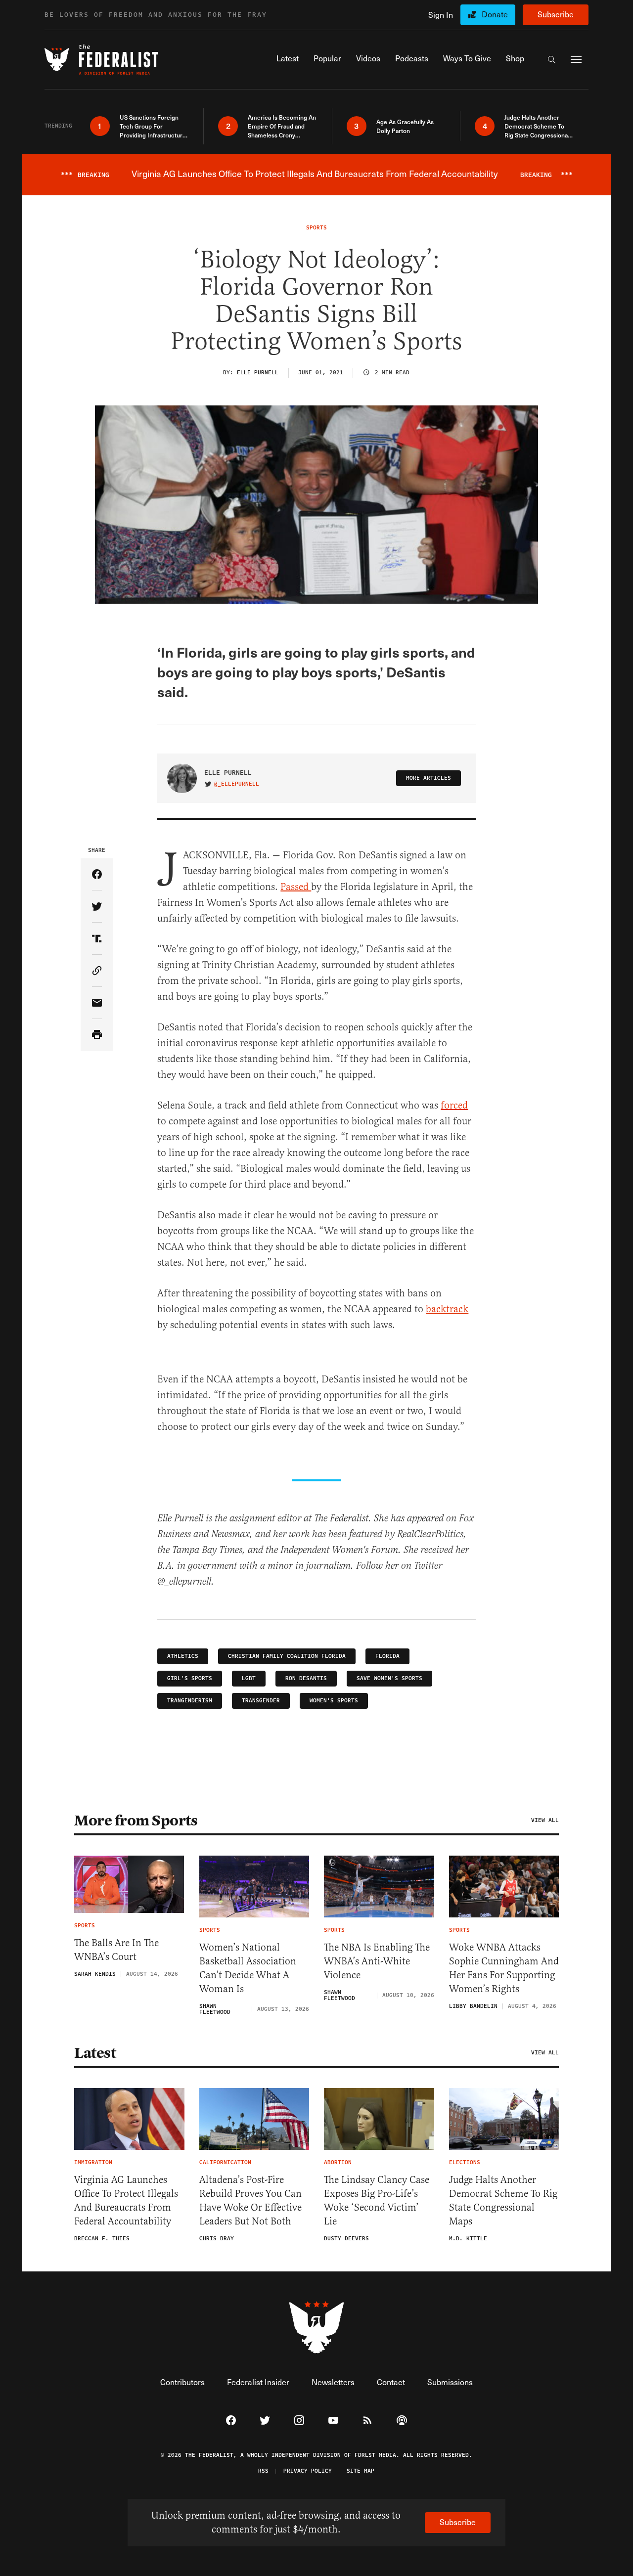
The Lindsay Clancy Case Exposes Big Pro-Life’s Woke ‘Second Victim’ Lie (377, 2200)
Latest (95, 2053)
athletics (183, 1656)
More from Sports (136, 1821)
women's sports (334, 1701)
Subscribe (556, 14)
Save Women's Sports (389, 1678)
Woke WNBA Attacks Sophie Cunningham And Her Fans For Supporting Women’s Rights (504, 1968)
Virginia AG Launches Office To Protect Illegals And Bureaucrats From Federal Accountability (126, 2200)
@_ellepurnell (237, 784)
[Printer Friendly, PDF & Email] (97, 1035)
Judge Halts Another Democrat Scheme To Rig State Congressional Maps (503, 2200)
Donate (495, 14)
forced (454, 1105)
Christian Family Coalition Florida (287, 1656)
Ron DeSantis (306, 1678)
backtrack (447, 1309)
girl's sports (190, 1678)
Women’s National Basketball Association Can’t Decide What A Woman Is (248, 1968)
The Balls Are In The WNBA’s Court (116, 1950)
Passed (296, 887)
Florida (387, 1656)
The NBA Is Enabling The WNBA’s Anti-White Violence (377, 1961)
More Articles (429, 778)
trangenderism (190, 1701)
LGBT (249, 1678)
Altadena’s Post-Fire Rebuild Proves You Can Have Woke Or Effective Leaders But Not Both (250, 2200)
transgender (261, 1701)
